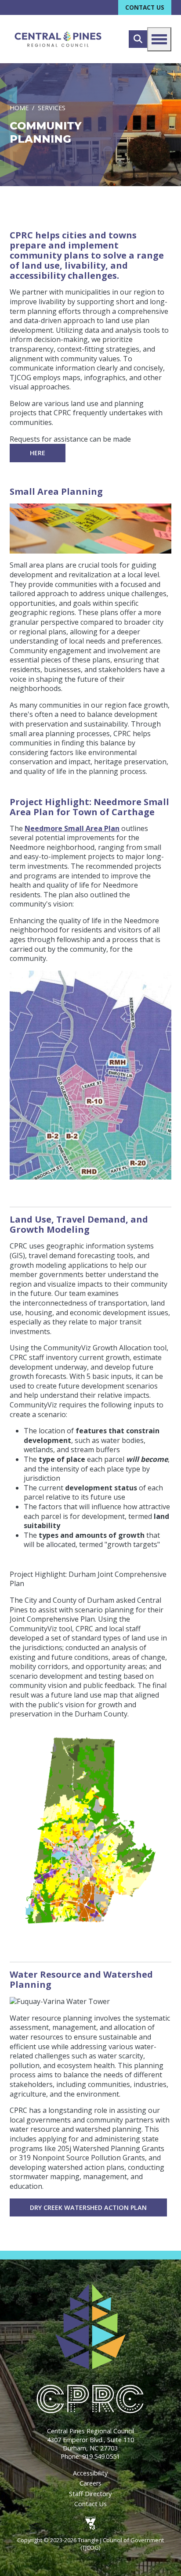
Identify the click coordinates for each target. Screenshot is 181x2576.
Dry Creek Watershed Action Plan (88, 2207)
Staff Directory (90, 2494)
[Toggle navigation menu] (159, 39)
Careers (90, 2483)
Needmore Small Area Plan (72, 828)
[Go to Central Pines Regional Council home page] (58, 39)
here (38, 453)
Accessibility (90, 2473)
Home (19, 108)
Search (138, 39)
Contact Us (145, 7)
